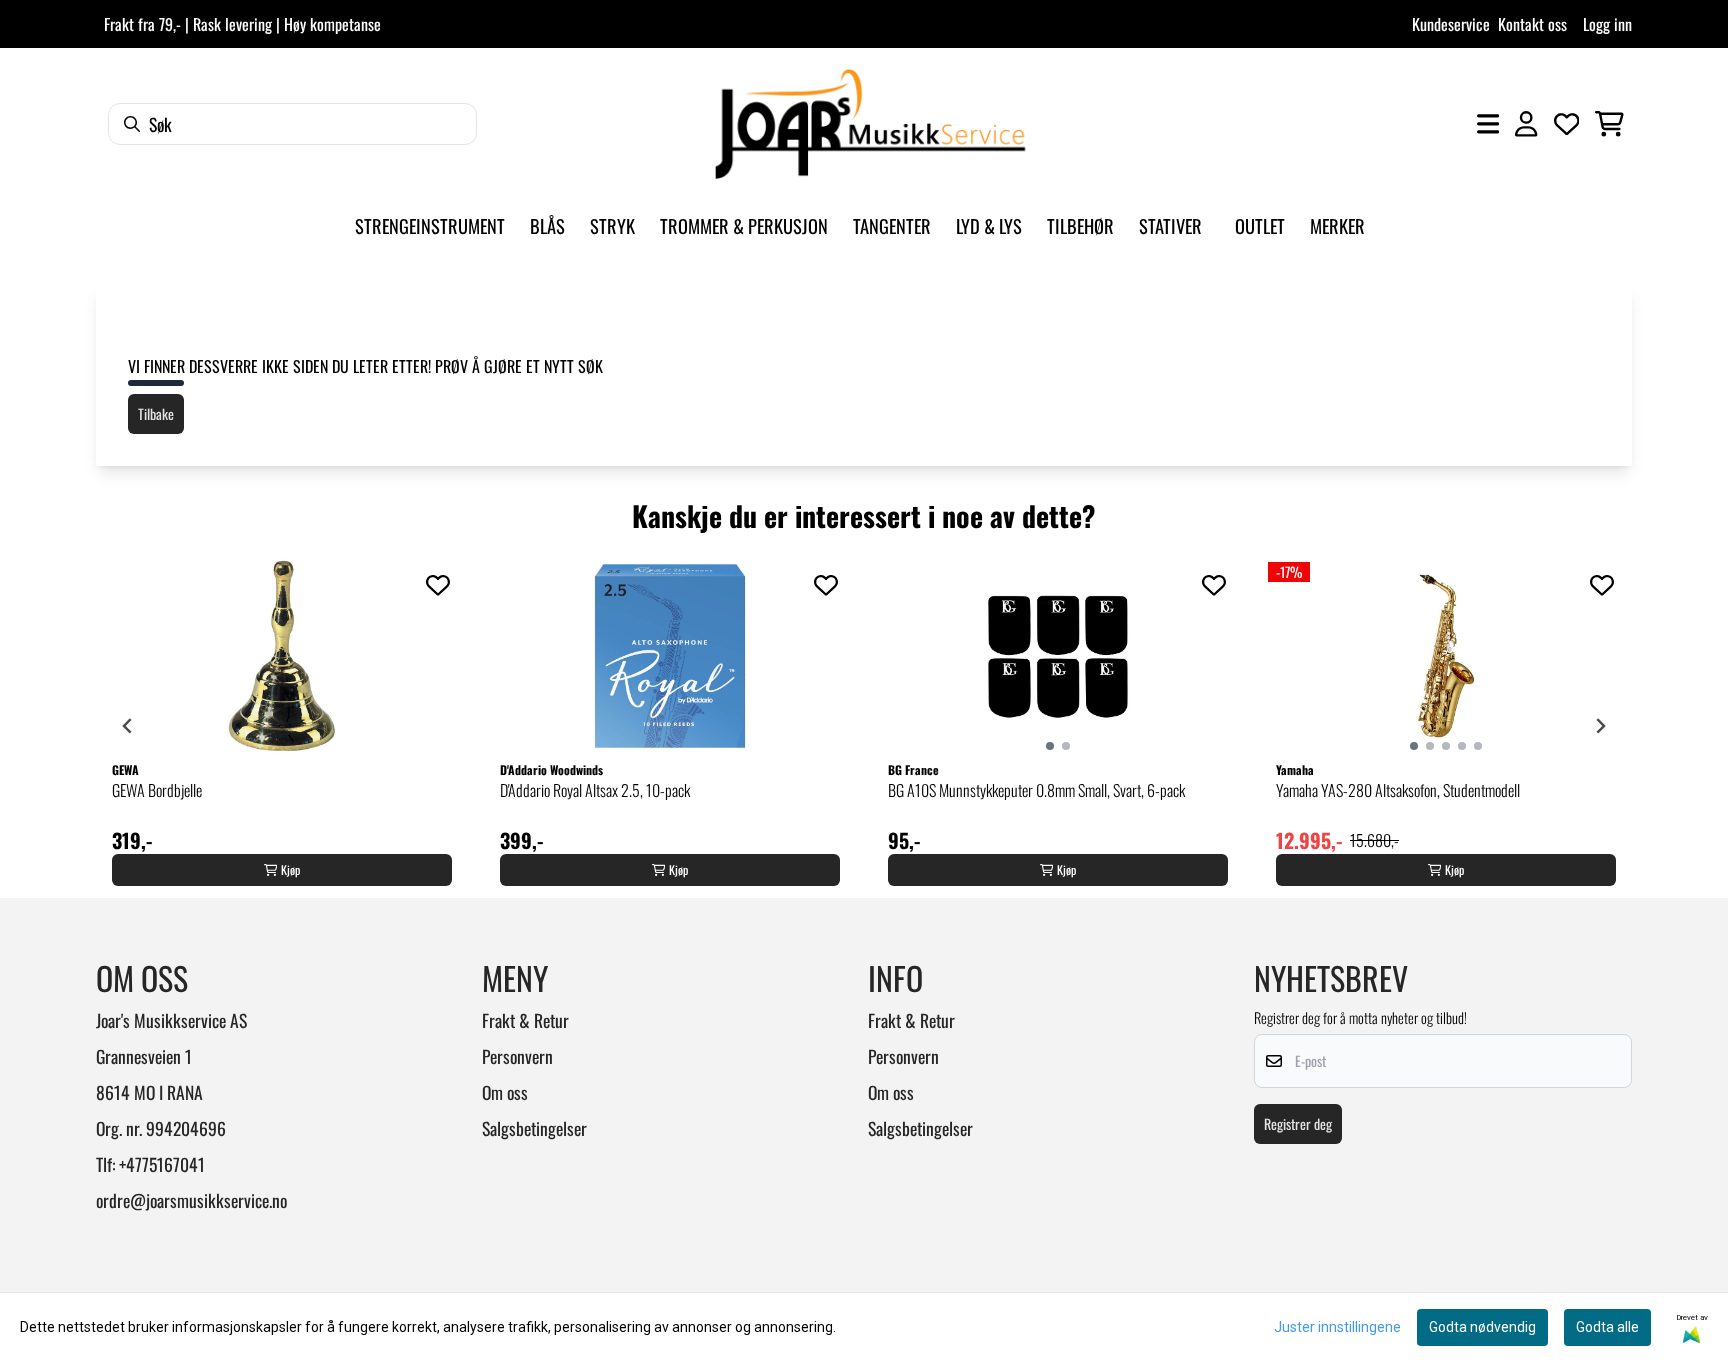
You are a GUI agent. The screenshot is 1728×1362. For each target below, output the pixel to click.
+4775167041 (162, 1164)
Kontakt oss (1532, 24)
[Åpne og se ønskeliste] (1567, 124)
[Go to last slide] (128, 726)
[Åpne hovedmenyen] (1488, 124)
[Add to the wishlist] (438, 585)
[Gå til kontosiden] (1526, 124)
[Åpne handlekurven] (1609, 124)
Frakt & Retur (525, 1020)
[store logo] (870, 124)
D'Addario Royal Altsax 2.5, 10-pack (595, 790)
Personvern (517, 1056)
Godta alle (1607, 1327)
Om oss (505, 1092)
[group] (282, 726)
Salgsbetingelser (534, 1128)
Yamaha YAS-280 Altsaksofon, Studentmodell (1398, 790)
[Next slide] (1600, 726)
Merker (1337, 225)
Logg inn (1607, 24)
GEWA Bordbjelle (157, 790)
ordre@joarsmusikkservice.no (191, 1200)
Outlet (1260, 225)
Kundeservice (1451, 24)
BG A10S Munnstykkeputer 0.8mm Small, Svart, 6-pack (1036, 790)
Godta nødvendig (1482, 1327)
